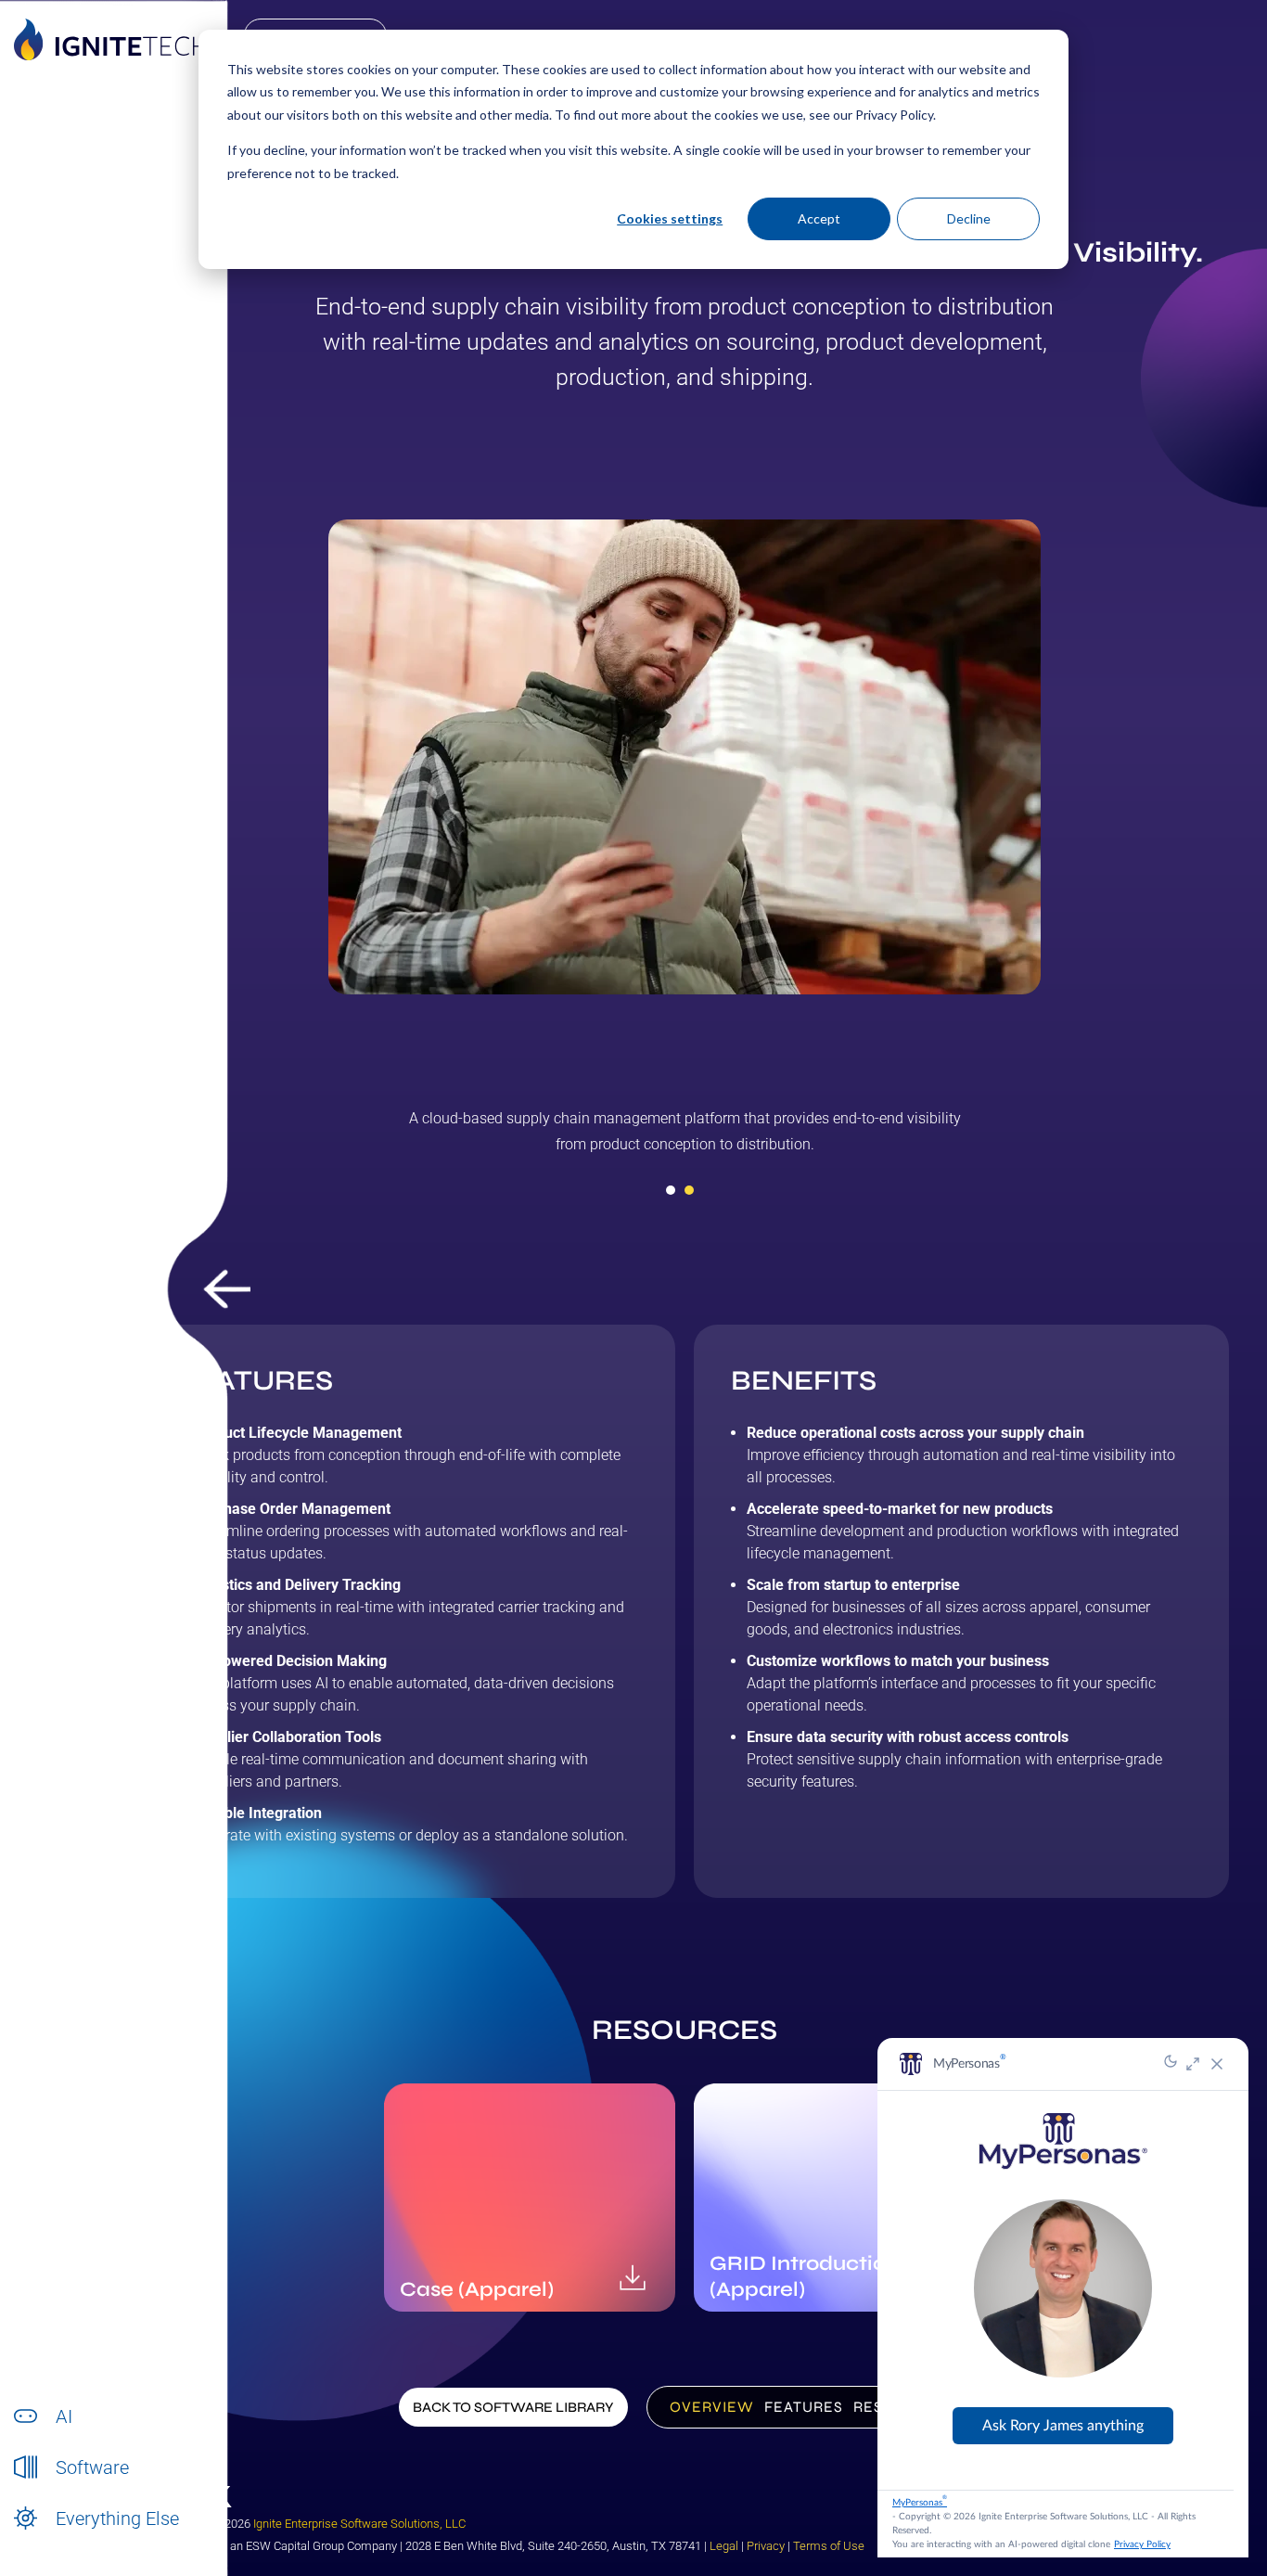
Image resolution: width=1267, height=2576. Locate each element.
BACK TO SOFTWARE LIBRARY (513, 2407)
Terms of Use (829, 2546)
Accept (819, 218)
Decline (969, 218)
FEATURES (804, 2407)
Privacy (766, 2546)
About (73, 2538)
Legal (724, 2546)
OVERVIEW (712, 2407)
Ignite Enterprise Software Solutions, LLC (359, 2524)
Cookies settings (670, 218)
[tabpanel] (685, 1138)
